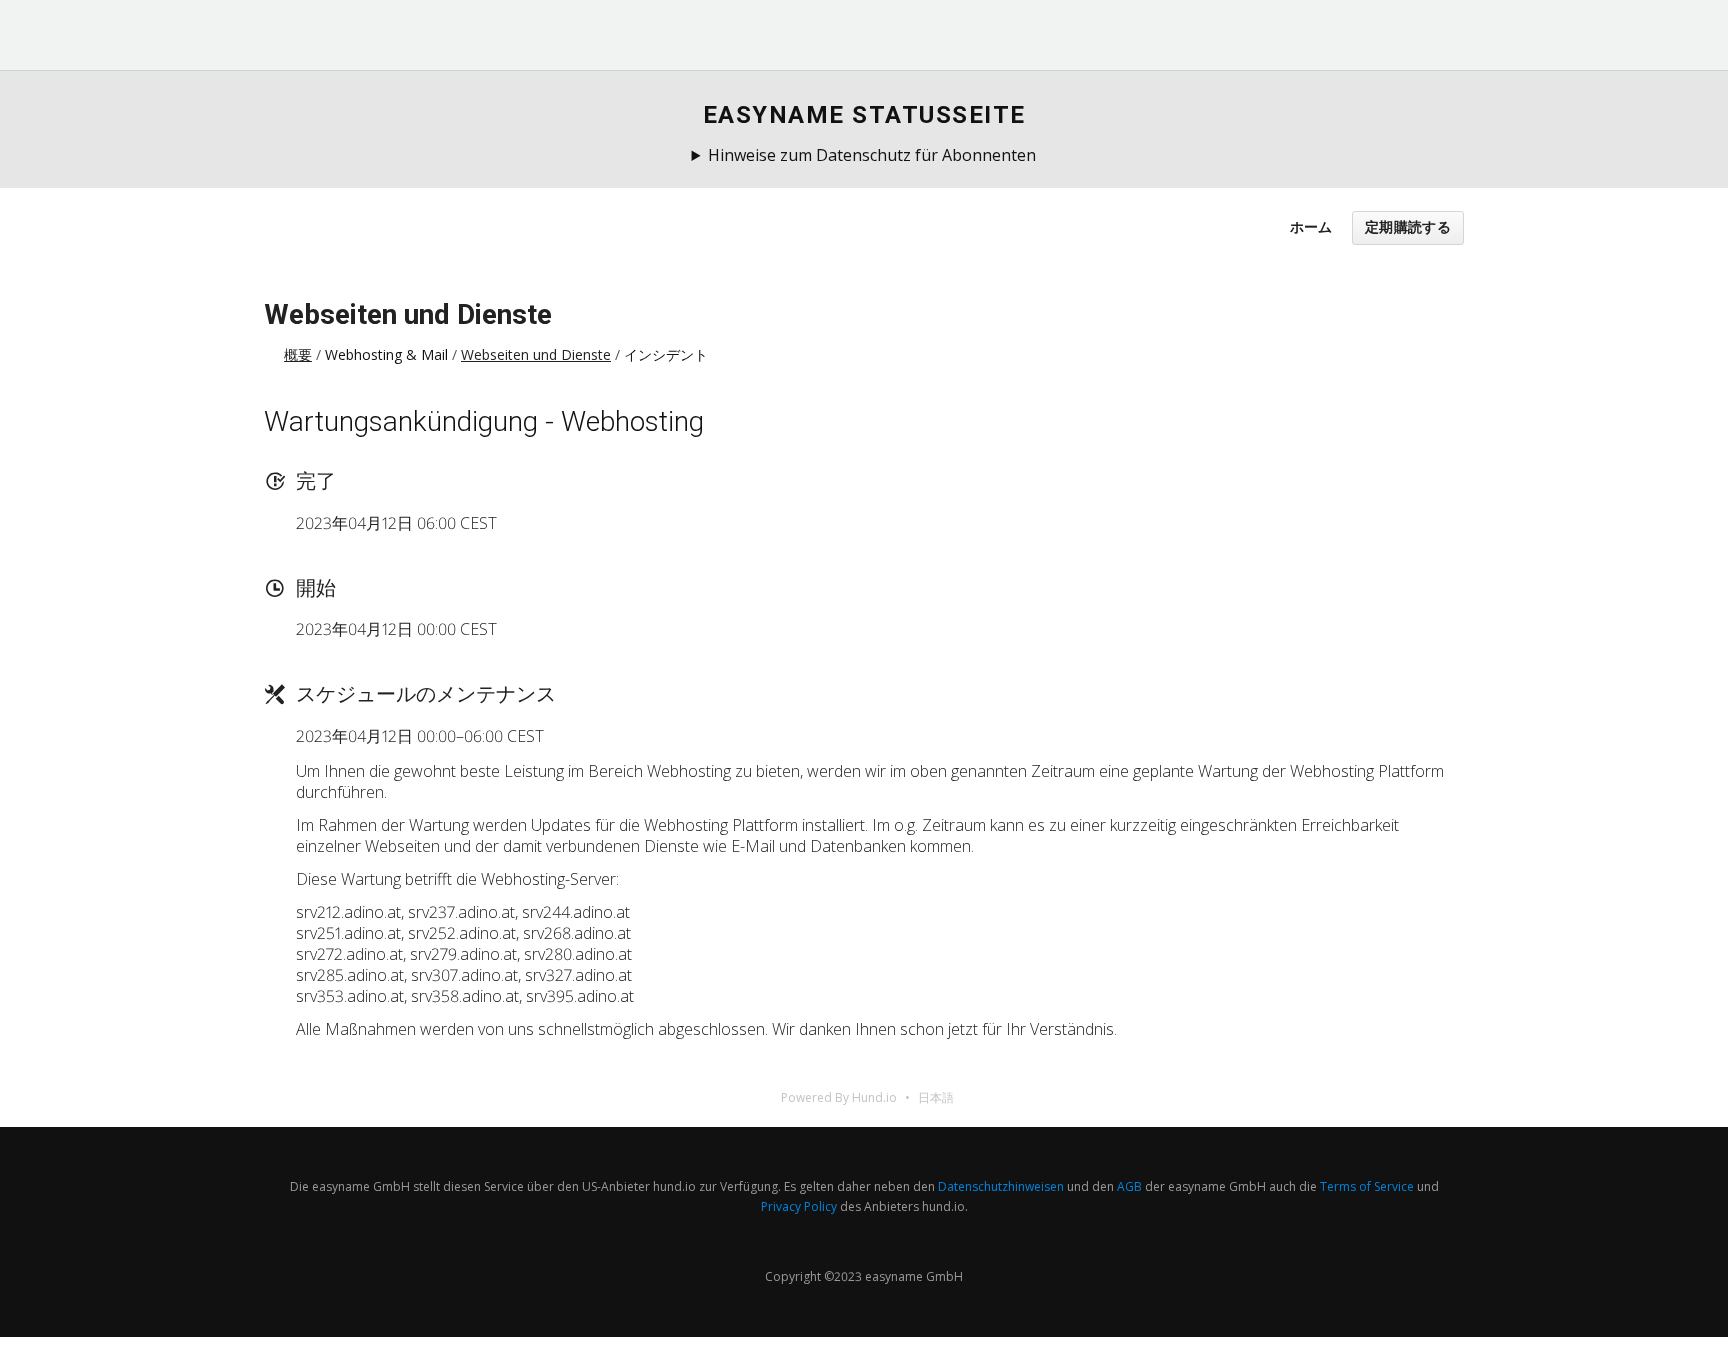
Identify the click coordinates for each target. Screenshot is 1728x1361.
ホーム (1311, 226)
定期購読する (1408, 227)
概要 (298, 354)
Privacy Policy (799, 1206)
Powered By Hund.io (839, 1097)
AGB (1129, 1186)
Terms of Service (1367, 1186)
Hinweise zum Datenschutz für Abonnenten (872, 155)
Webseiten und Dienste (408, 314)
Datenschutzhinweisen (1001, 1186)
